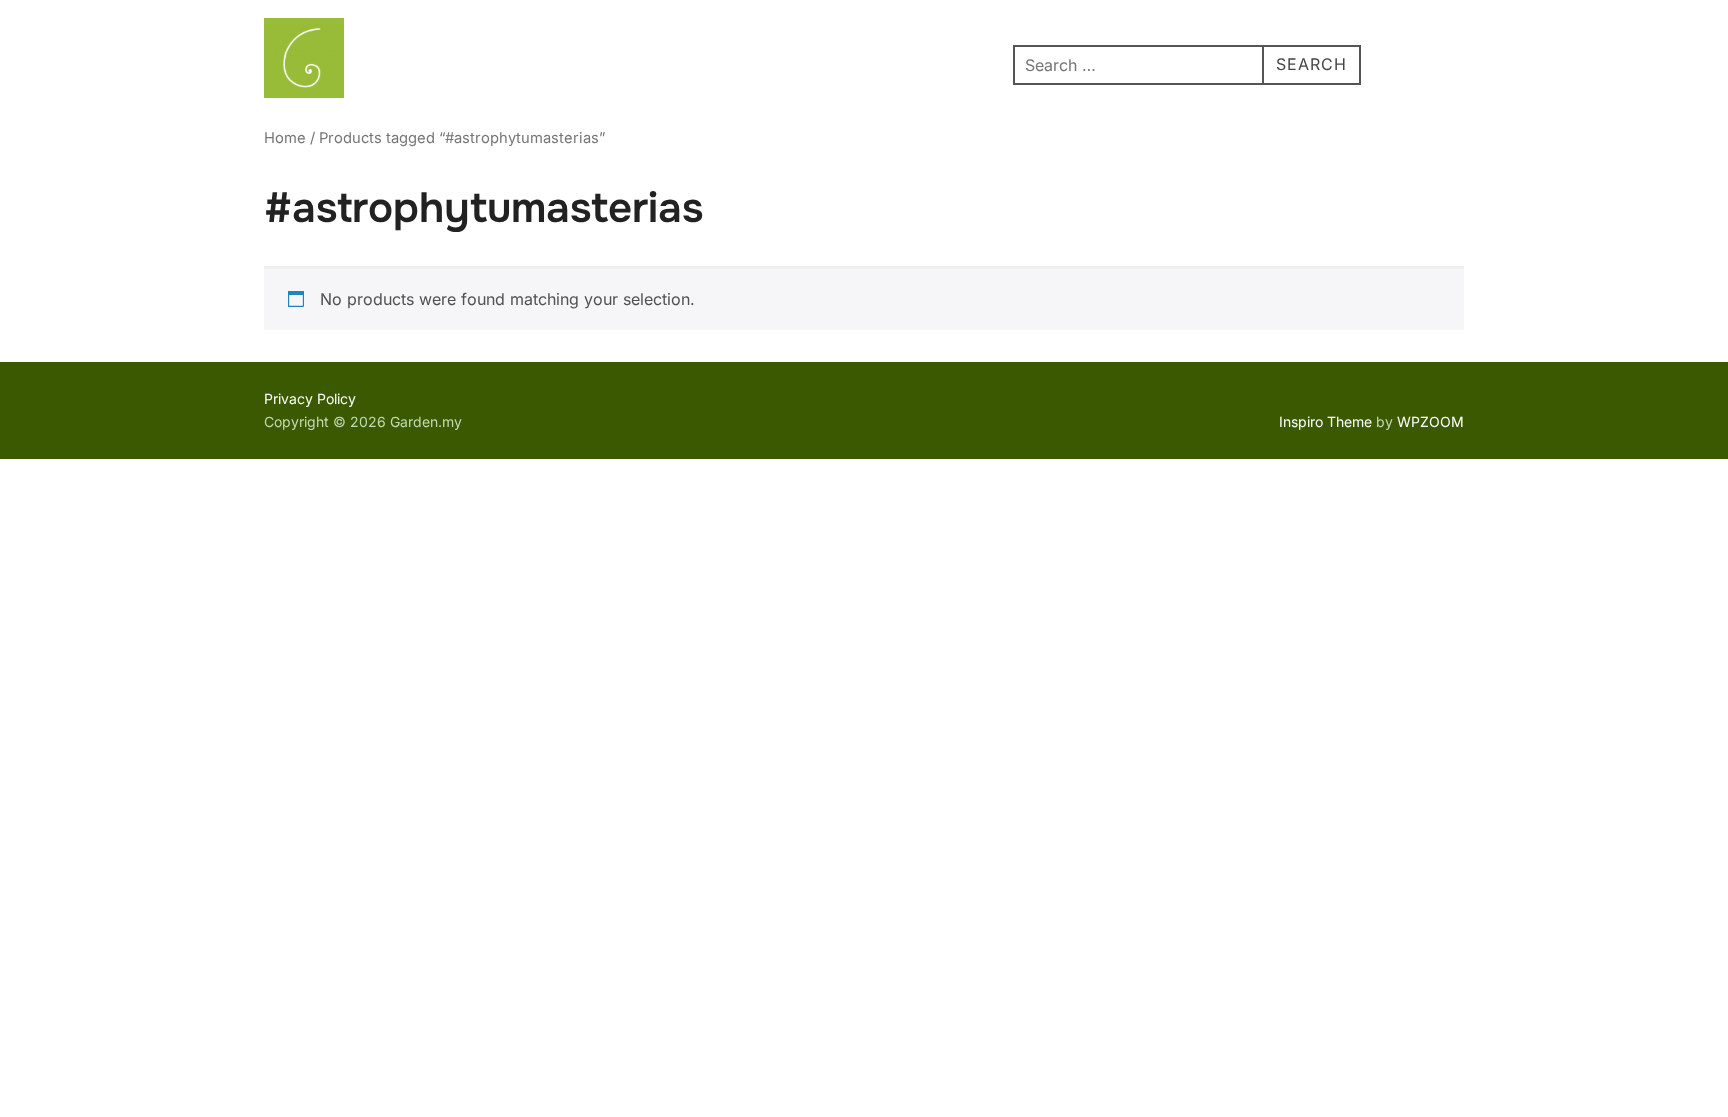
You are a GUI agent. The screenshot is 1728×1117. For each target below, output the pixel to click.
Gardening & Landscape (563, 62)
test (988, 62)
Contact (736, 62)
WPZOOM (1430, 421)
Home (285, 138)
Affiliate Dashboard (870, 62)
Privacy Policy (310, 398)
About (419, 62)
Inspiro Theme (1325, 421)
